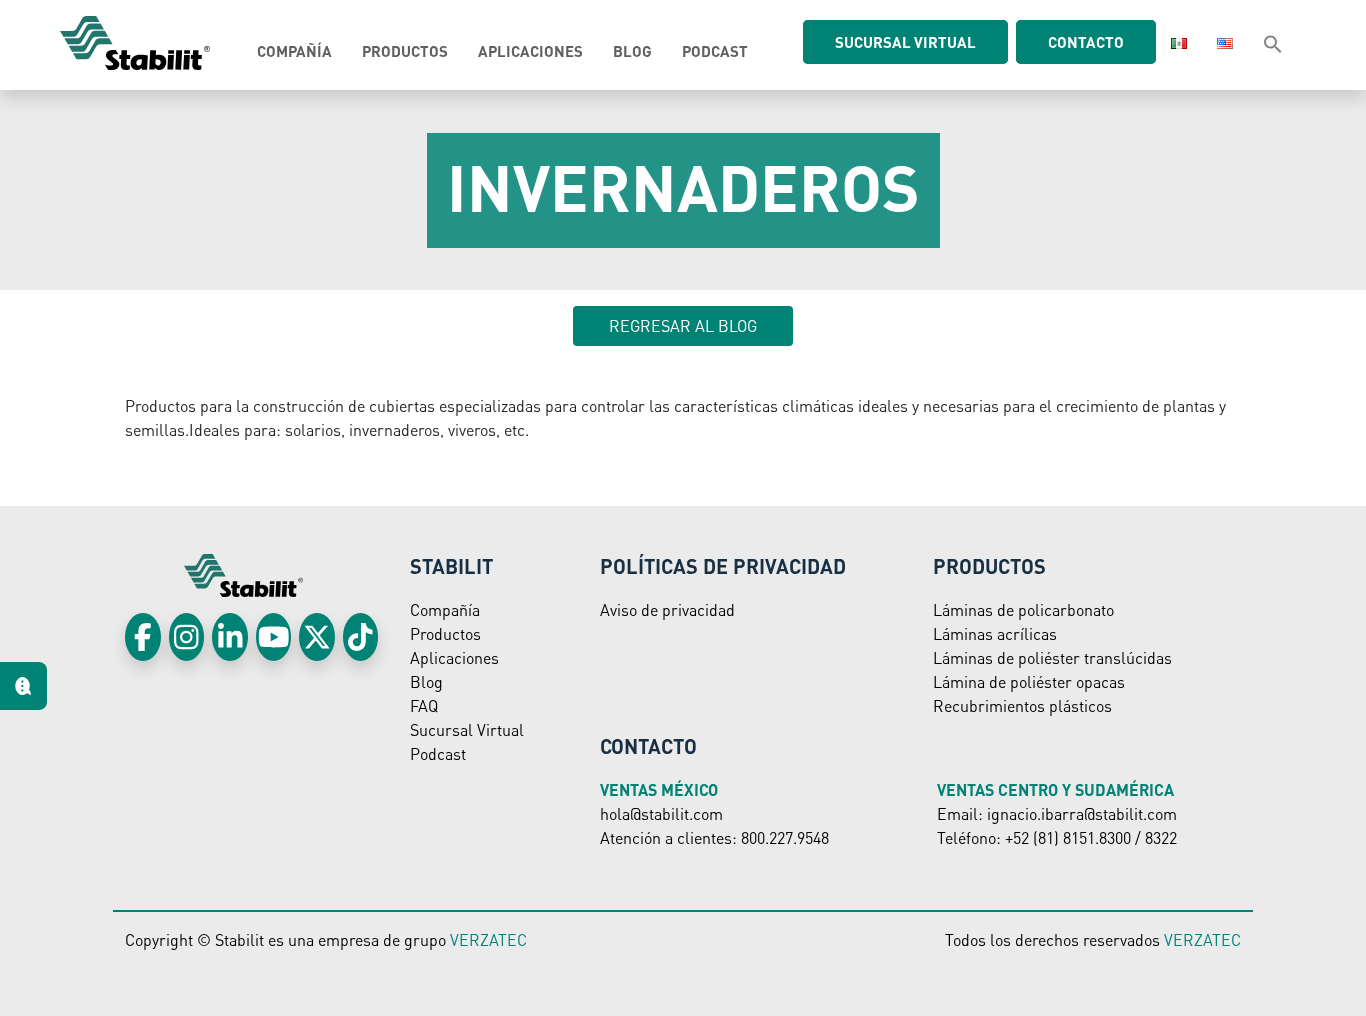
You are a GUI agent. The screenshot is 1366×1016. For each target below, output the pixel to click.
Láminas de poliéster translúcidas (1052, 657)
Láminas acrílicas (995, 633)
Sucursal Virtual (467, 729)
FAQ (424, 705)
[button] (1273, 43)
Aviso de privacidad (667, 609)
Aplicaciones (530, 51)
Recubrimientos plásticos (1022, 705)
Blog (632, 51)
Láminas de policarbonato (1023, 609)
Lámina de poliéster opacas (1029, 681)
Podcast (715, 51)
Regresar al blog (683, 325)
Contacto (1086, 42)
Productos (405, 51)
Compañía (294, 51)
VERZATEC (488, 939)
